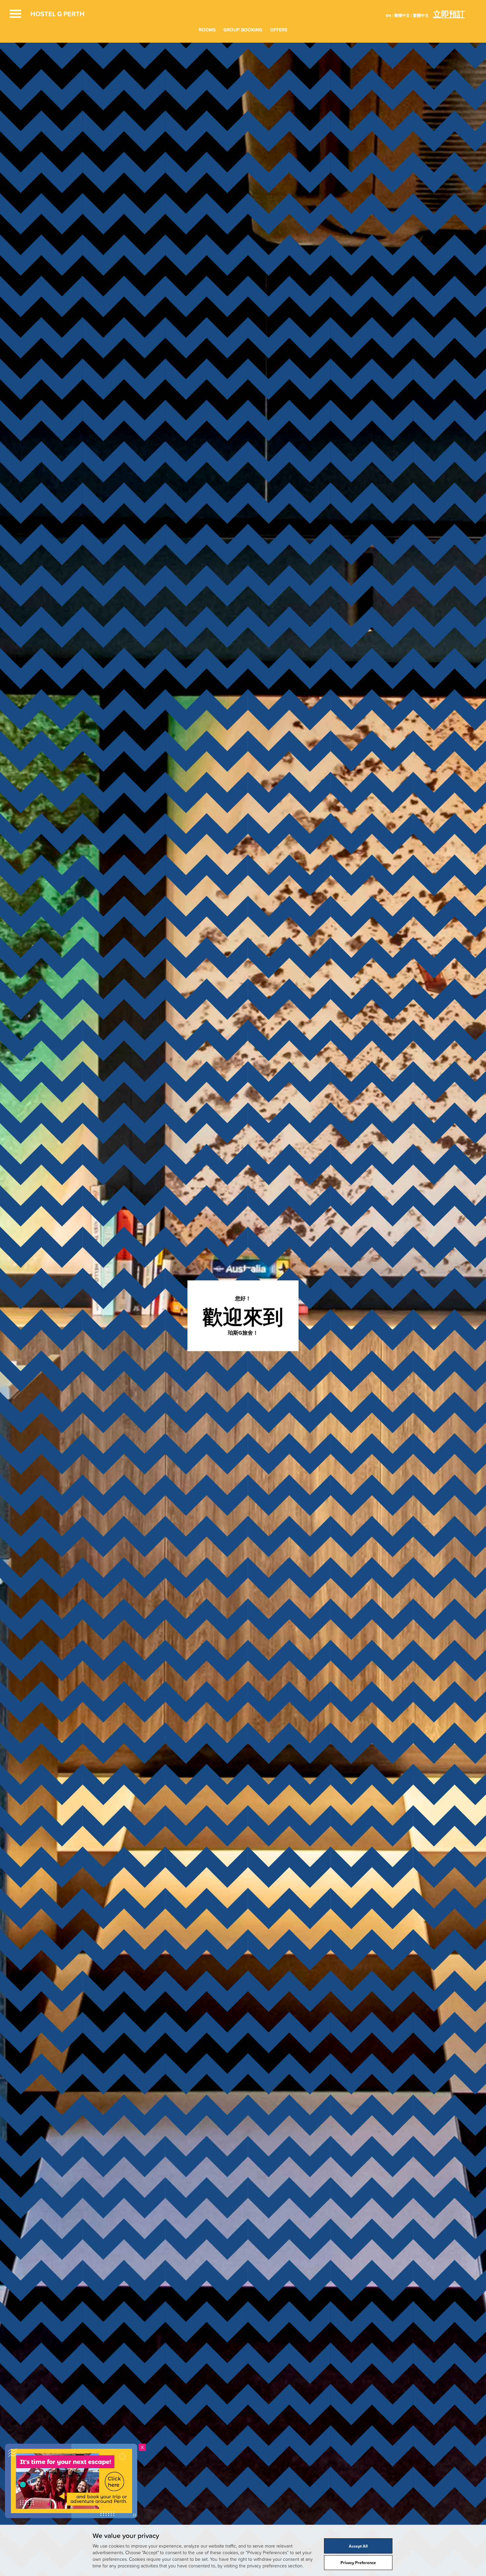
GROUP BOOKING (243, 30)
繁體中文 (421, 15)
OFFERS (279, 30)
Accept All (358, 2546)
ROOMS (207, 30)
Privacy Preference (358, 2562)
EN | (389, 15)
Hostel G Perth (58, 14)
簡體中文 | (403, 15)
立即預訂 (449, 14)
